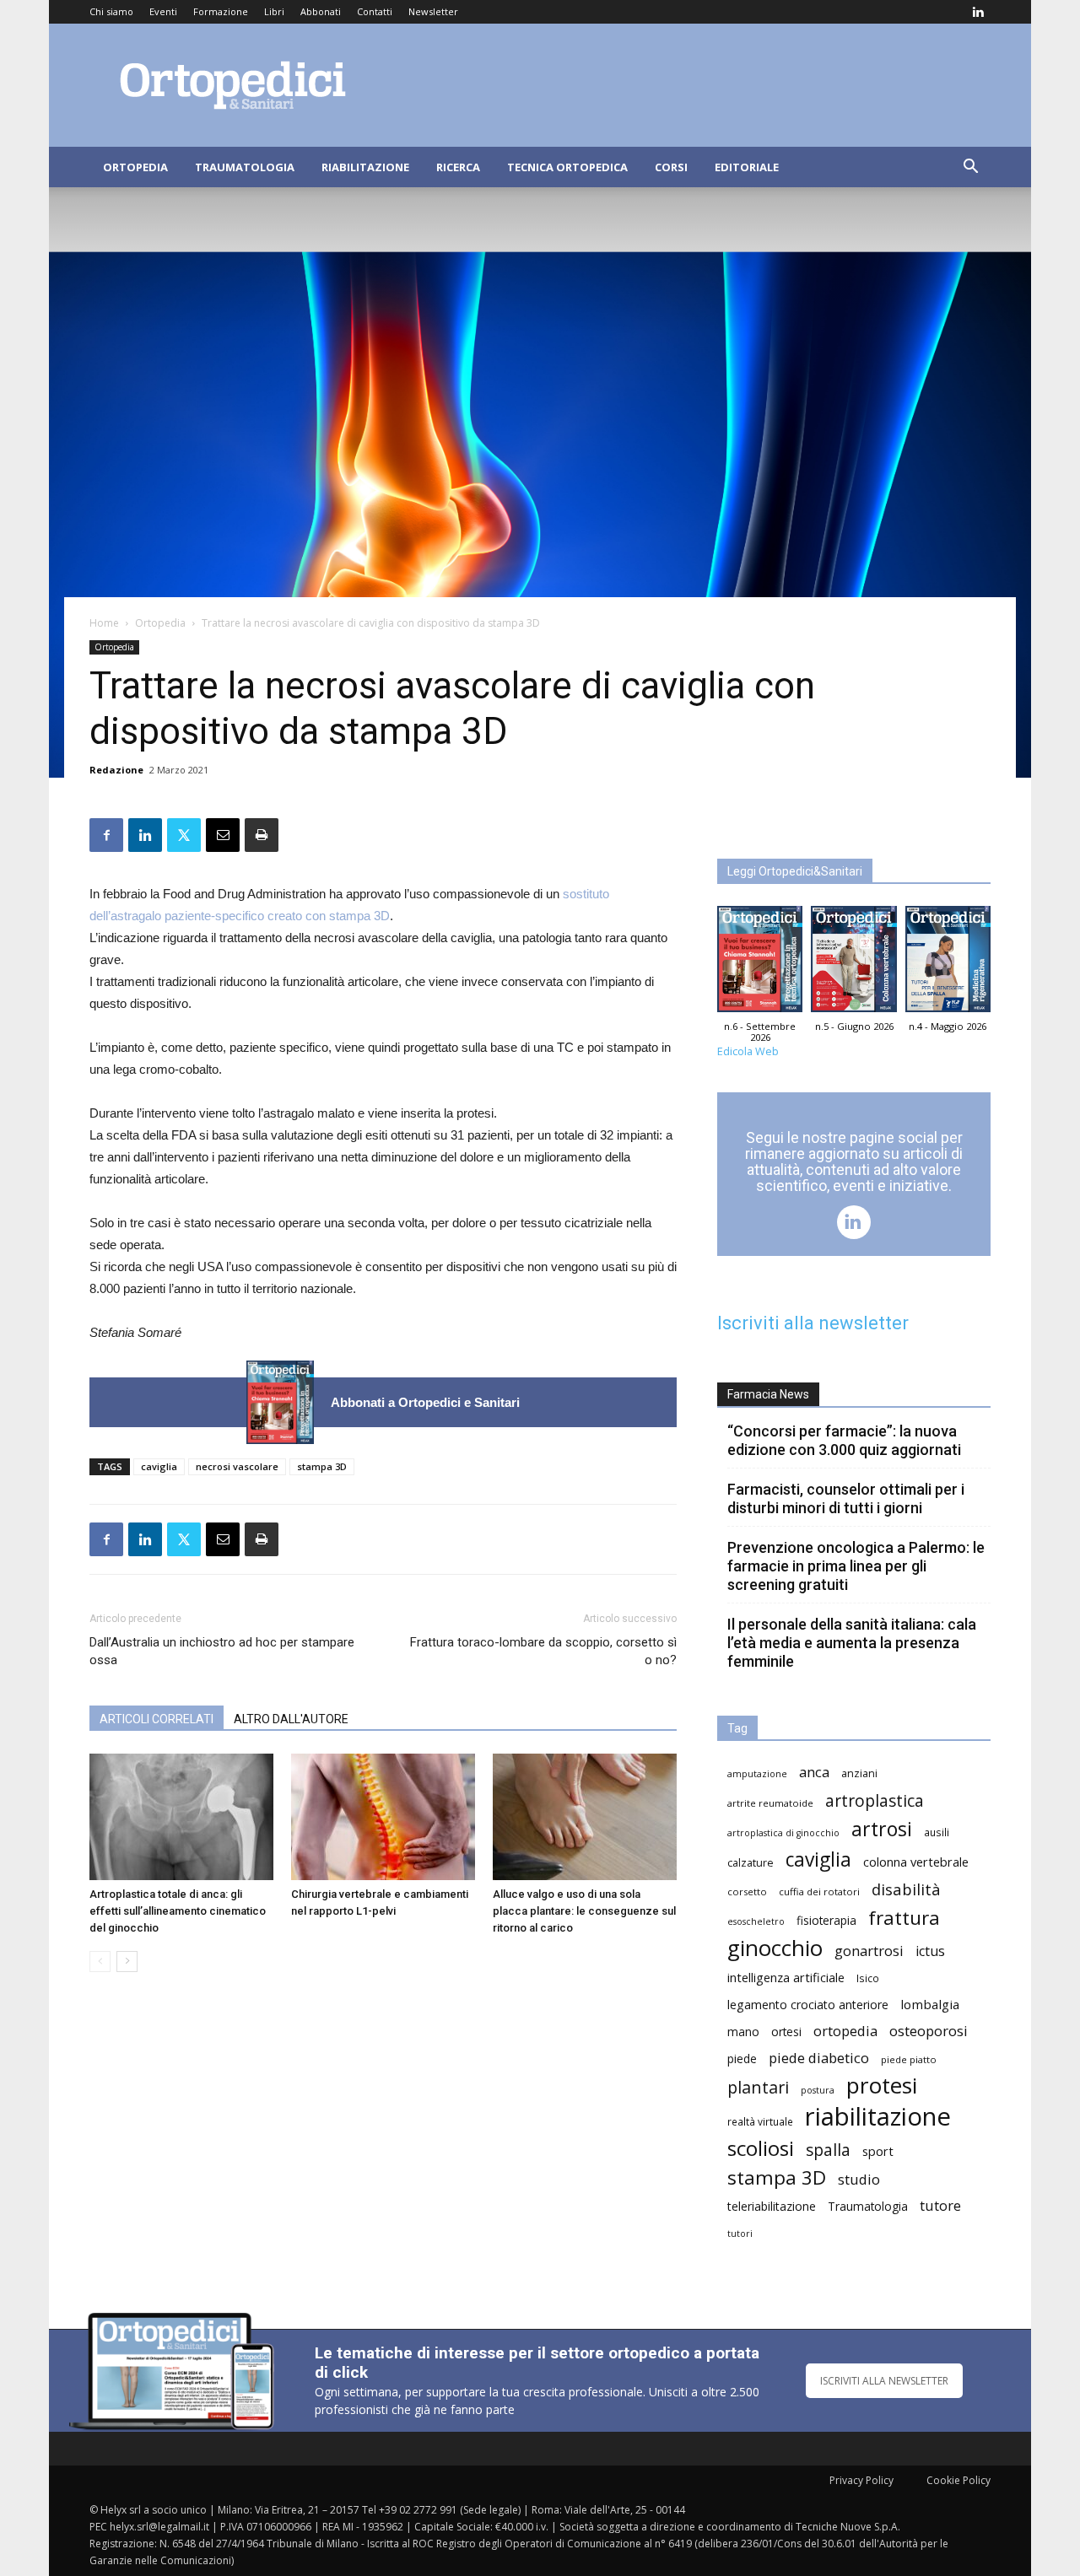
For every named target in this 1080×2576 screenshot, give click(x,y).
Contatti (375, 11)
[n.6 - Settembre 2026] (280, 1402)
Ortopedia (135, 167)
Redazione (116, 770)
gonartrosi (869, 1951)
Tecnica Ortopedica (567, 167)
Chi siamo (111, 11)
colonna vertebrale (916, 1862)
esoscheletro (756, 1921)
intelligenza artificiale (786, 1977)
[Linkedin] (978, 12)
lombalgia (930, 2004)
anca (814, 1772)
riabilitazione (878, 2117)
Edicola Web (748, 1051)
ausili (937, 1832)
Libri (274, 11)
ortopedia (845, 2031)
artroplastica (875, 1800)
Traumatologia (245, 167)
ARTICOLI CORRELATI (157, 1719)
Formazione (221, 11)
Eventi (163, 11)
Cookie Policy (958, 2480)
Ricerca (458, 167)
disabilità (906, 1889)
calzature (751, 1863)
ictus (930, 1951)
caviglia (159, 1466)
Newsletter (433, 11)
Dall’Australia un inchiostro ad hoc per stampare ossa (222, 1651)
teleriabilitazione (772, 2206)
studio (859, 2179)
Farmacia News (768, 1394)
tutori (740, 2234)
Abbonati (321, 11)
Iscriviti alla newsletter (813, 1323)
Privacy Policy (861, 2480)
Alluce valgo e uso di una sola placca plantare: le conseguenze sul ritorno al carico (584, 1911)
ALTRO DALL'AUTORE (291, 1719)
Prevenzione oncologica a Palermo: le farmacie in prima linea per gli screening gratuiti (856, 1566)
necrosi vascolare (237, 1466)
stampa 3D (322, 1466)
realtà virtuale (760, 2121)
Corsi (671, 167)
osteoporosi (929, 2031)
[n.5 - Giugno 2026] (853, 963)
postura (818, 2090)
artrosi (882, 1829)
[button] (970, 168)
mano (743, 2032)
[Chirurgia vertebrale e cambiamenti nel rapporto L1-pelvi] (383, 1817)
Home (104, 623)
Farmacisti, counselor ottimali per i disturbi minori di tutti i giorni (846, 1498)
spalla (828, 2150)
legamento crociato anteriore (808, 2005)
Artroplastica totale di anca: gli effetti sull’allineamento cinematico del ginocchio (178, 1911)
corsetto (747, 1892)
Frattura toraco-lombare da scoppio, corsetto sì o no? (543, 1651)
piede (742, 2059)
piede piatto (909, 2059)
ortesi (786, 2032)
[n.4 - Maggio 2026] (948, 963)
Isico (868, 1978)
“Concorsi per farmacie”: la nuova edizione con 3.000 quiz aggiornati (844, 1440)
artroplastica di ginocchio (783, 1833)
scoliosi (761, 2148)
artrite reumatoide (770, 1803)
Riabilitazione (365, 167)
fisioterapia (826, 1920)
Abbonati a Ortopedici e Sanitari (425, 1402)
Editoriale (747, 167)
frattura (904, 1918)
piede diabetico (819, 2058)
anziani (859, 1773)
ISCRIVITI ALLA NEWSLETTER (884, 2381)
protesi (882, 2086)
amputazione (757, 1774)
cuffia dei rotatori (819, 1892)
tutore (940, 2205)
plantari (758, 2087)
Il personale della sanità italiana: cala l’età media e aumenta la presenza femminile (852, 1643)
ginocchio (775, 1948)
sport (878, 2151)
